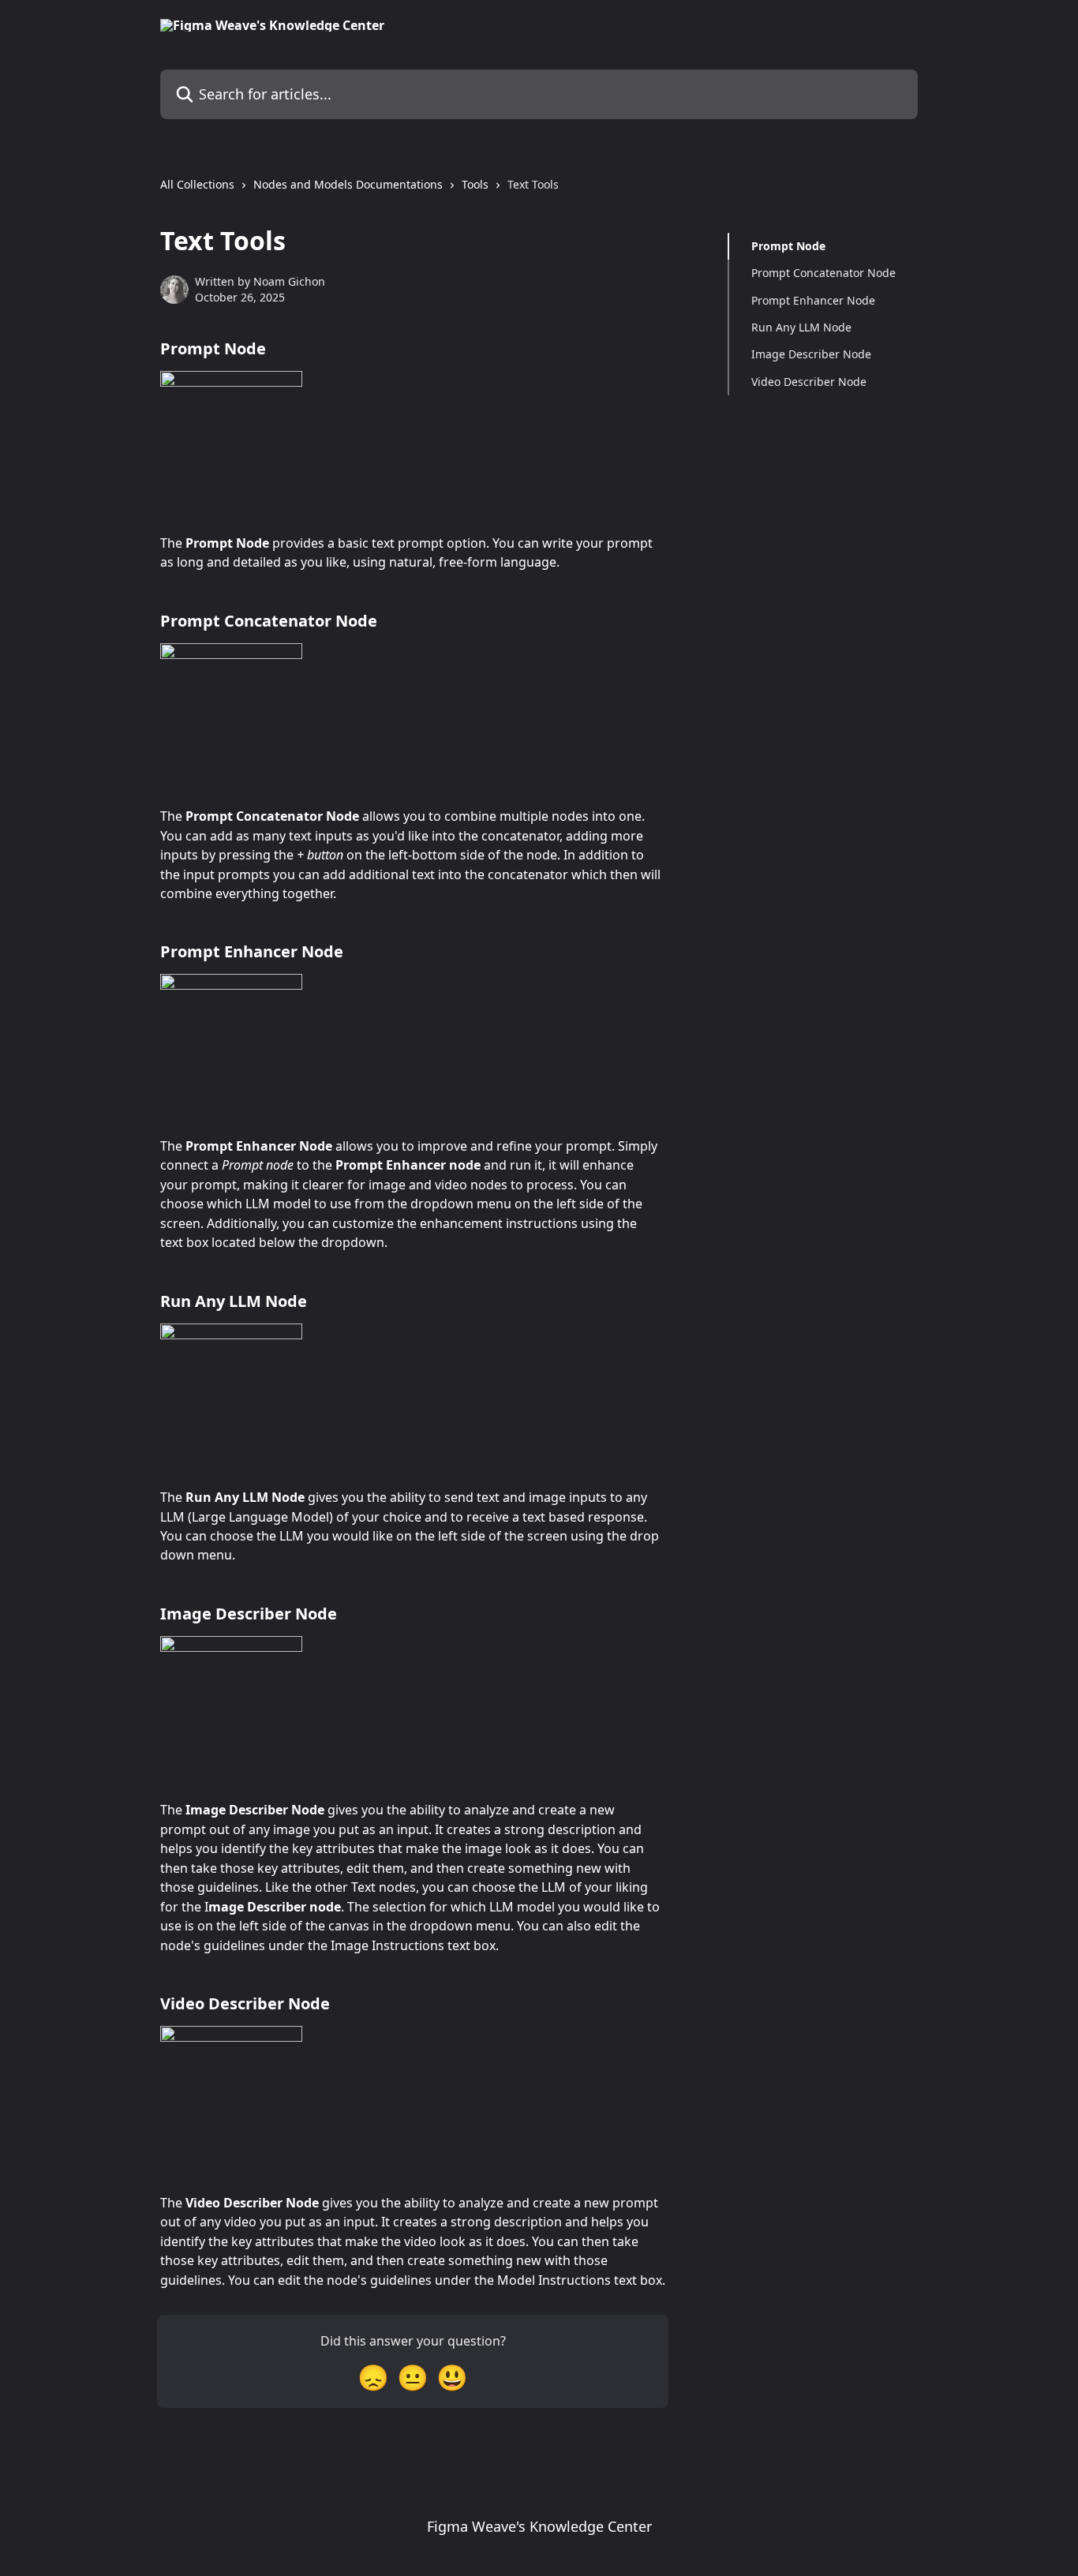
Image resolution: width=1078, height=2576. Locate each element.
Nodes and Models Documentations (348, 184)
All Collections (197, 184)
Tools (475, 184)
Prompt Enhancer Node (813, 300)
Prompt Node (788, 246)
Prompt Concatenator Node (823, 273)
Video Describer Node (809, 382)
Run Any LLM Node (801, 327)
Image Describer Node (811, 354)
